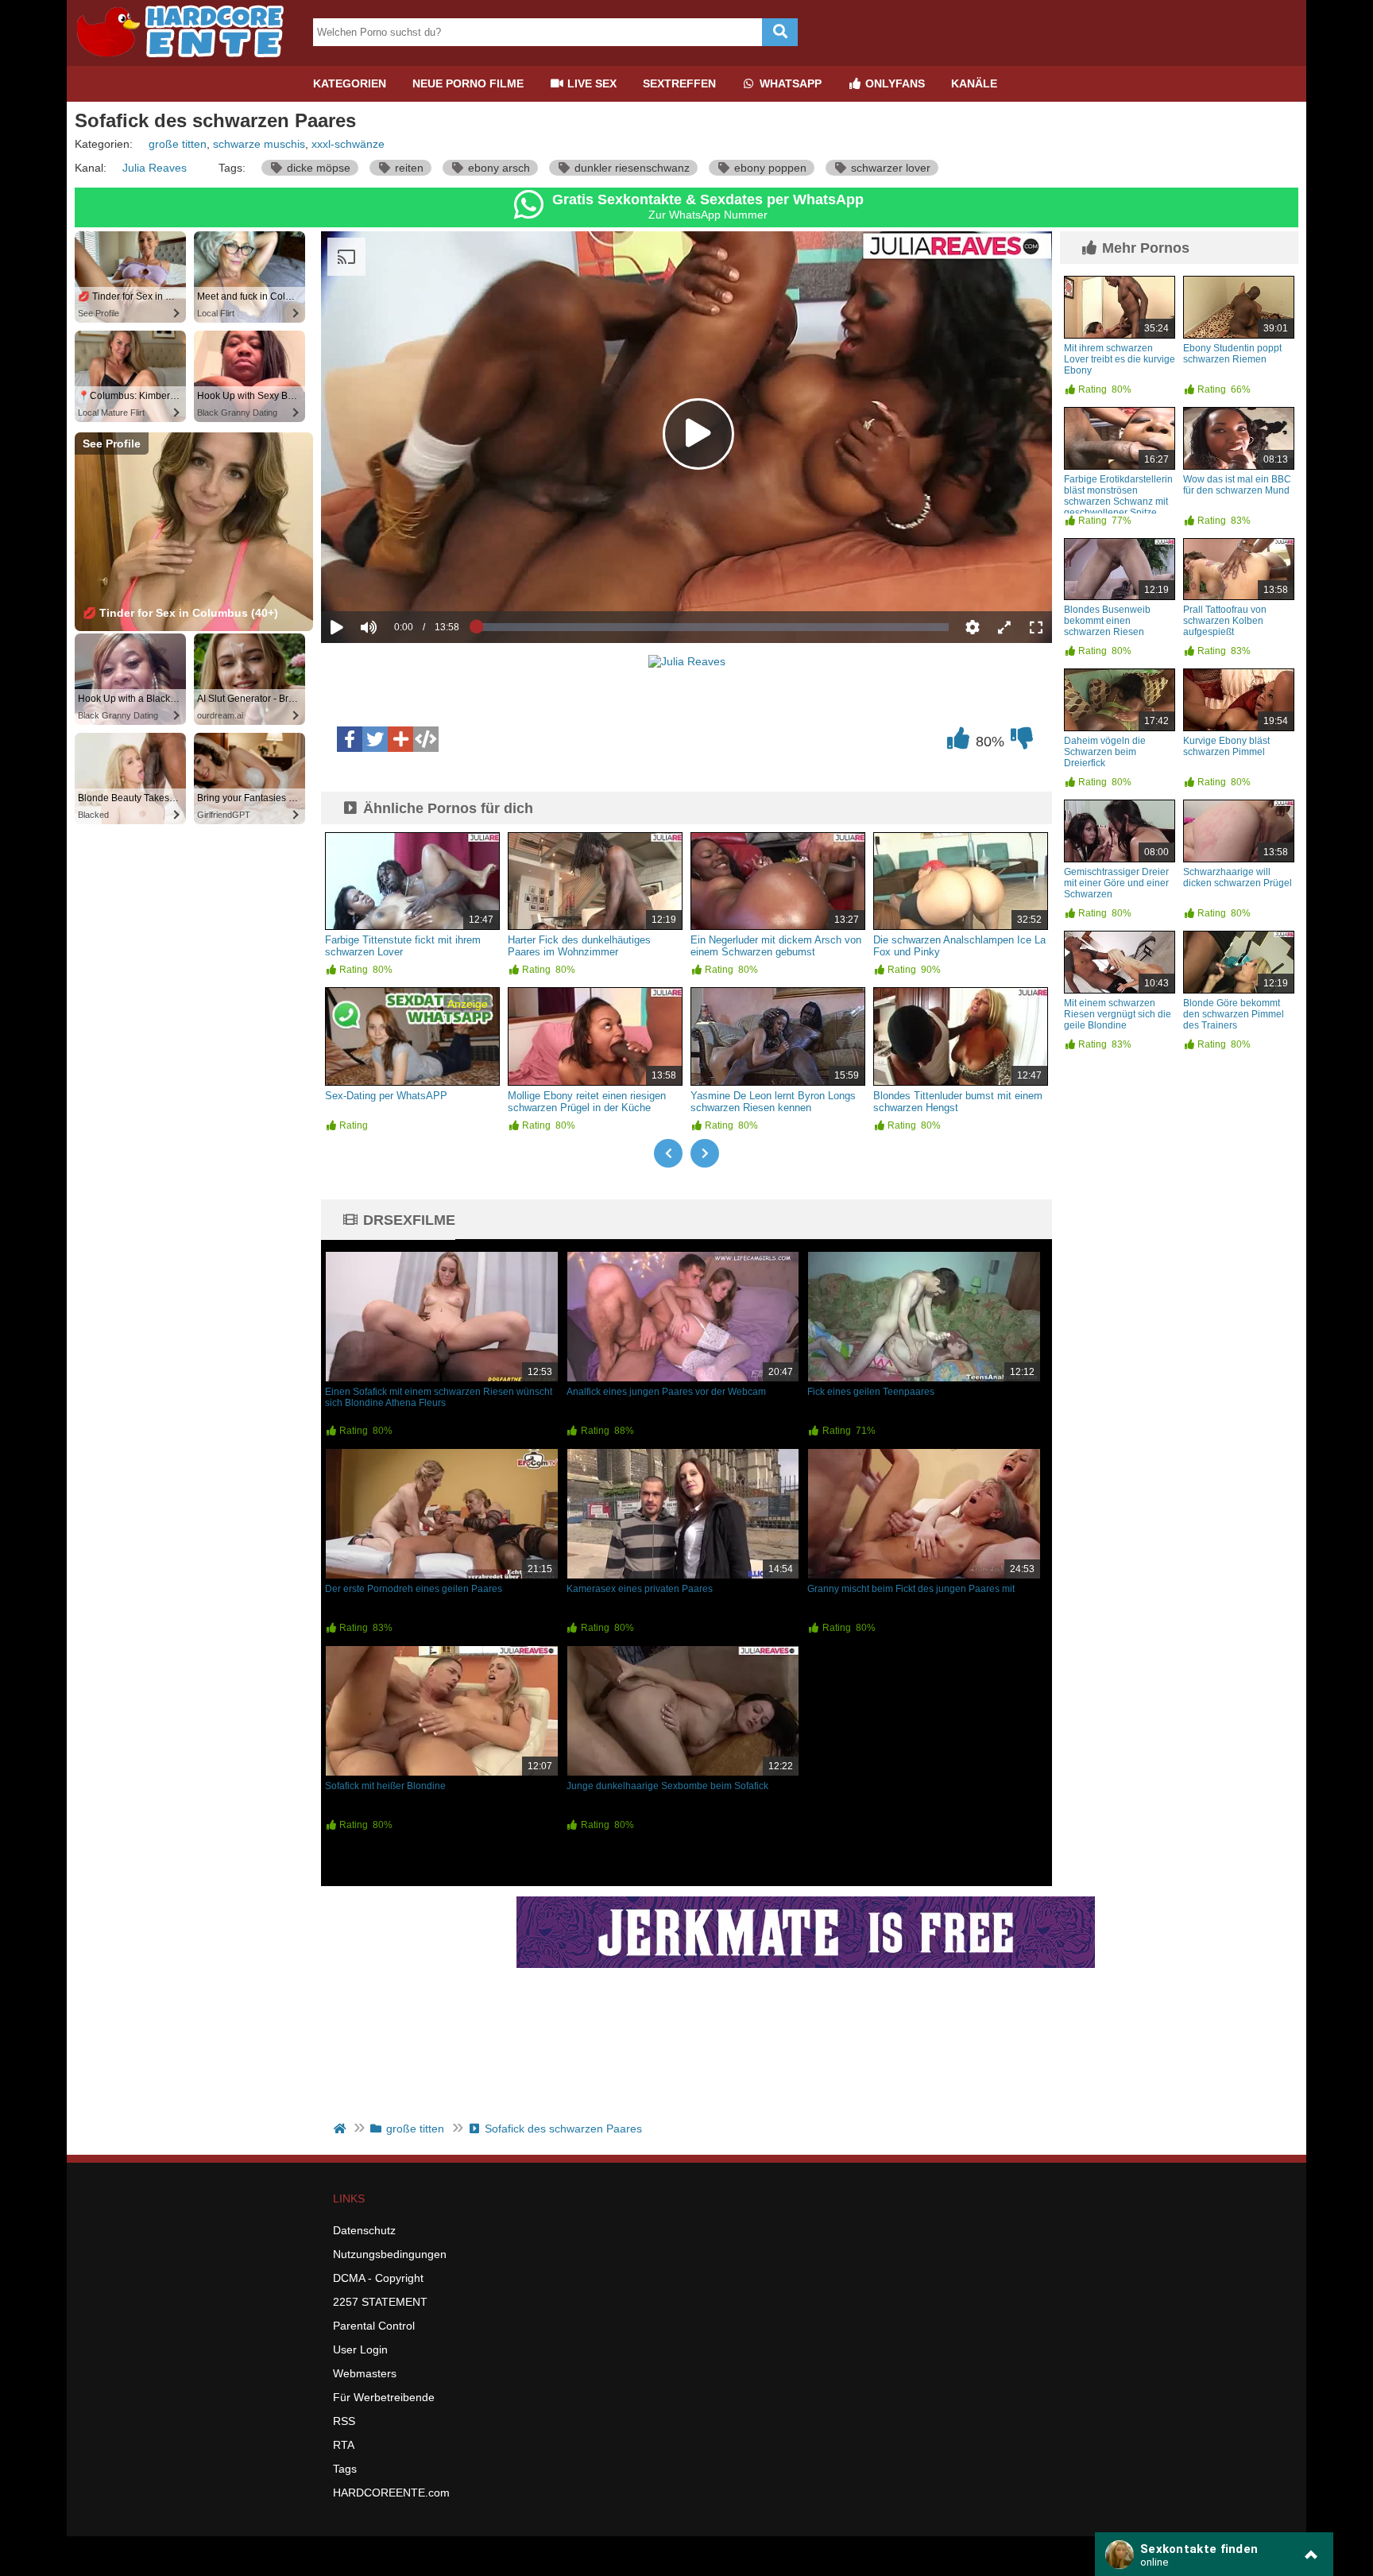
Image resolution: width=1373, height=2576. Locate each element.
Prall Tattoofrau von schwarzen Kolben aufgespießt (1225, 621)
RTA (344, 2445)
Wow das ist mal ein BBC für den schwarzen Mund (1237, 485)
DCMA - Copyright (378, 2278)
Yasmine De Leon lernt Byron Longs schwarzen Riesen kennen (773, 1102)
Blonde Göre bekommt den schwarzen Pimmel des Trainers (1234, 1014)
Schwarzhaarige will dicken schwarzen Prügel (1238, 877)
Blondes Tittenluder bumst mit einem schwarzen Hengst (958, 1102)
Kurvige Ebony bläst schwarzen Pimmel (1226, 746)
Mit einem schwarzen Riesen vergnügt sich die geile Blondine (1118, 1014)
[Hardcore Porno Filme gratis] (186, 60)
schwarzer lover (889, 168)
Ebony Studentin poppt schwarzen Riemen (1232, 354)
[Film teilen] (400, 739)
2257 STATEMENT (380, 2302)
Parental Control (374, 2326)
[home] (341, 2129)
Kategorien (350, 83)
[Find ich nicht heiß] (1022, 742)
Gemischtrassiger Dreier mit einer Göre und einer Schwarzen (1116, 883)
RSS (344, 2421)
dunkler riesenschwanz (630, 168)
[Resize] (1004, 627)
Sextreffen (679, 83)
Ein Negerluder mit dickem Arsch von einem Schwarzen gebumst (776, 946)
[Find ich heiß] (958, 742)
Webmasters (365, 2373)
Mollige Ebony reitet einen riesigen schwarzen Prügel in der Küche (587, 1102)
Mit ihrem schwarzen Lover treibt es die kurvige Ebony (1120, 359)
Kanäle (974, 83)
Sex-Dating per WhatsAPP (386, 1096)
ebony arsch (497, 168)
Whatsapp (789, 83)
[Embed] (426, 739)
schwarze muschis (259, 144)
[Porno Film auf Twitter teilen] (375, 739)
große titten (178, 144)
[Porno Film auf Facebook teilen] (350, 739)
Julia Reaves (155, 168)
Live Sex (590, 83)
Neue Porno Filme (468, 83)
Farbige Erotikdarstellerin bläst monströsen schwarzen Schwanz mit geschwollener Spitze (1118, 496)
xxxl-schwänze (348, 144)
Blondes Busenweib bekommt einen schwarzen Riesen (1107, 621)
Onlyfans (893, 83)
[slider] (396, 578)
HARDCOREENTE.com (391, 2493)
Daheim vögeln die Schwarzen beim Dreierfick (1105, 752)
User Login (360, 2349)
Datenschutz (364, 2230)
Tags (345, 2469)
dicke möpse (317, 168)
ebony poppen (769, 168)
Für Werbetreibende (384, 2397)
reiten (408, 168)
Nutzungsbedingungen (390, 2254)
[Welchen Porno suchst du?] (780, 32)
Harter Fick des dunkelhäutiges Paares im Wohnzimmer (579, 946)
